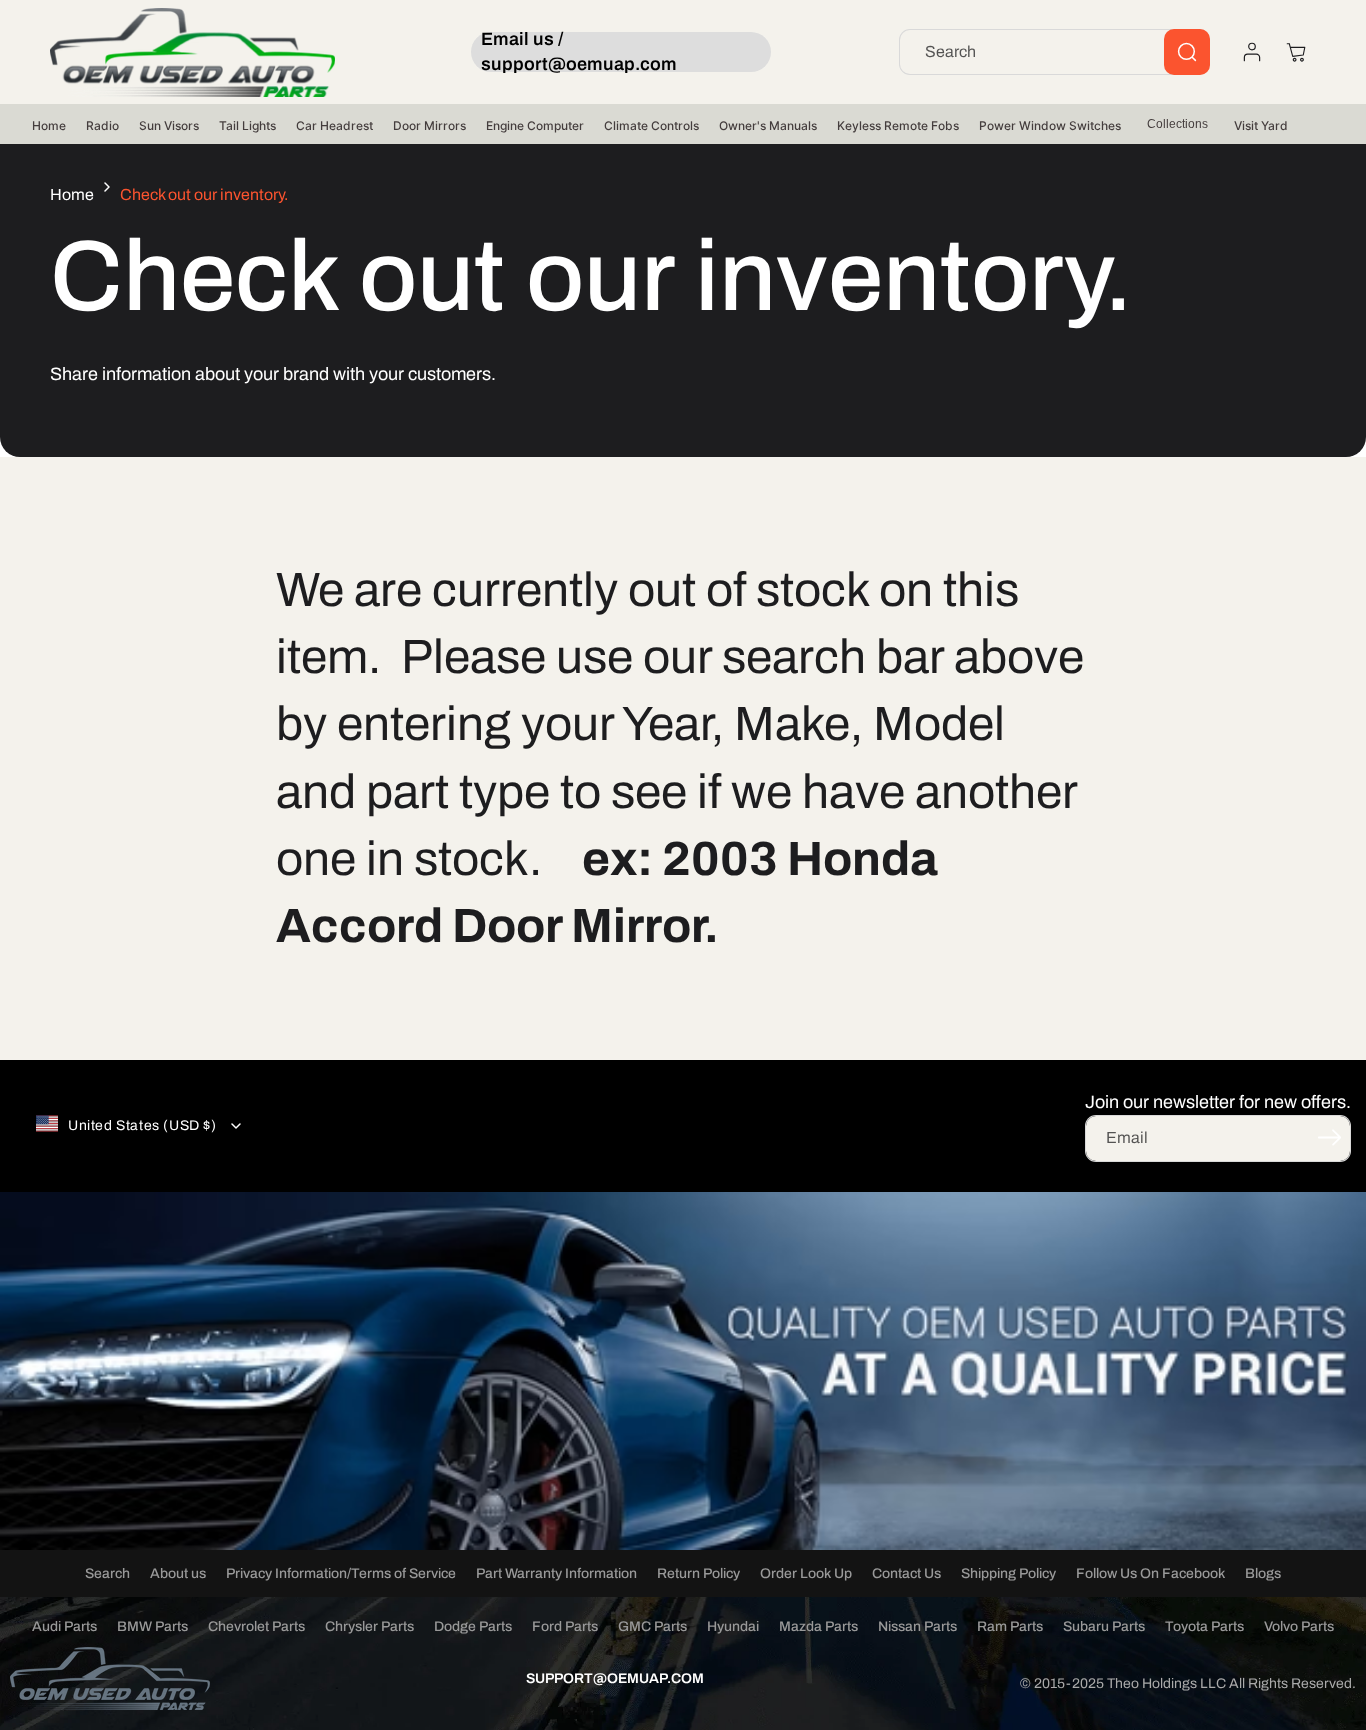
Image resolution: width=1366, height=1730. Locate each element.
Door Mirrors (429, 125)
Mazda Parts (818, 1626)
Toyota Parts (1204, 1626)
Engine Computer (535, 125)
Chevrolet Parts (256, 1626)
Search (107, 1573)
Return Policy (698, 1573)
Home (49, 125)
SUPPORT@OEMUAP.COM (615, 1678)
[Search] (1187, 52)
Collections (1177, 124)
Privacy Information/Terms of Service (341, 1573)
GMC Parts (652, 1626)
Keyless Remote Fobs (898, 125)
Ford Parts (565, 1626)
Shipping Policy (1008, 1573)
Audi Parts (64, 1626)
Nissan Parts (917, 1626)
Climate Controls (651, 125)
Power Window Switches (1050, 125)
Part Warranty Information (556, 1573)
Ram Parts (1010, 1626)
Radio (102, 125)
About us (178, 1573)
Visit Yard (1261, 125)
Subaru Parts (1104, 1626)
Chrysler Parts (369, 1626)
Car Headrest (334, 125)
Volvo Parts (1299, 1626)
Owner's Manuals (768, 125)
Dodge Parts (473, 1626)
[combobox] (1054, 52)
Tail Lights (247, 125)
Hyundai (733, 1626)
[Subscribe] (1329, 1137)
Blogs (1263, 1573)
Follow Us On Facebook (1150, 1573)
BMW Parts (152, 1626)
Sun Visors (169, 125)
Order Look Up (806, 1573)
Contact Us (906, 1573)
